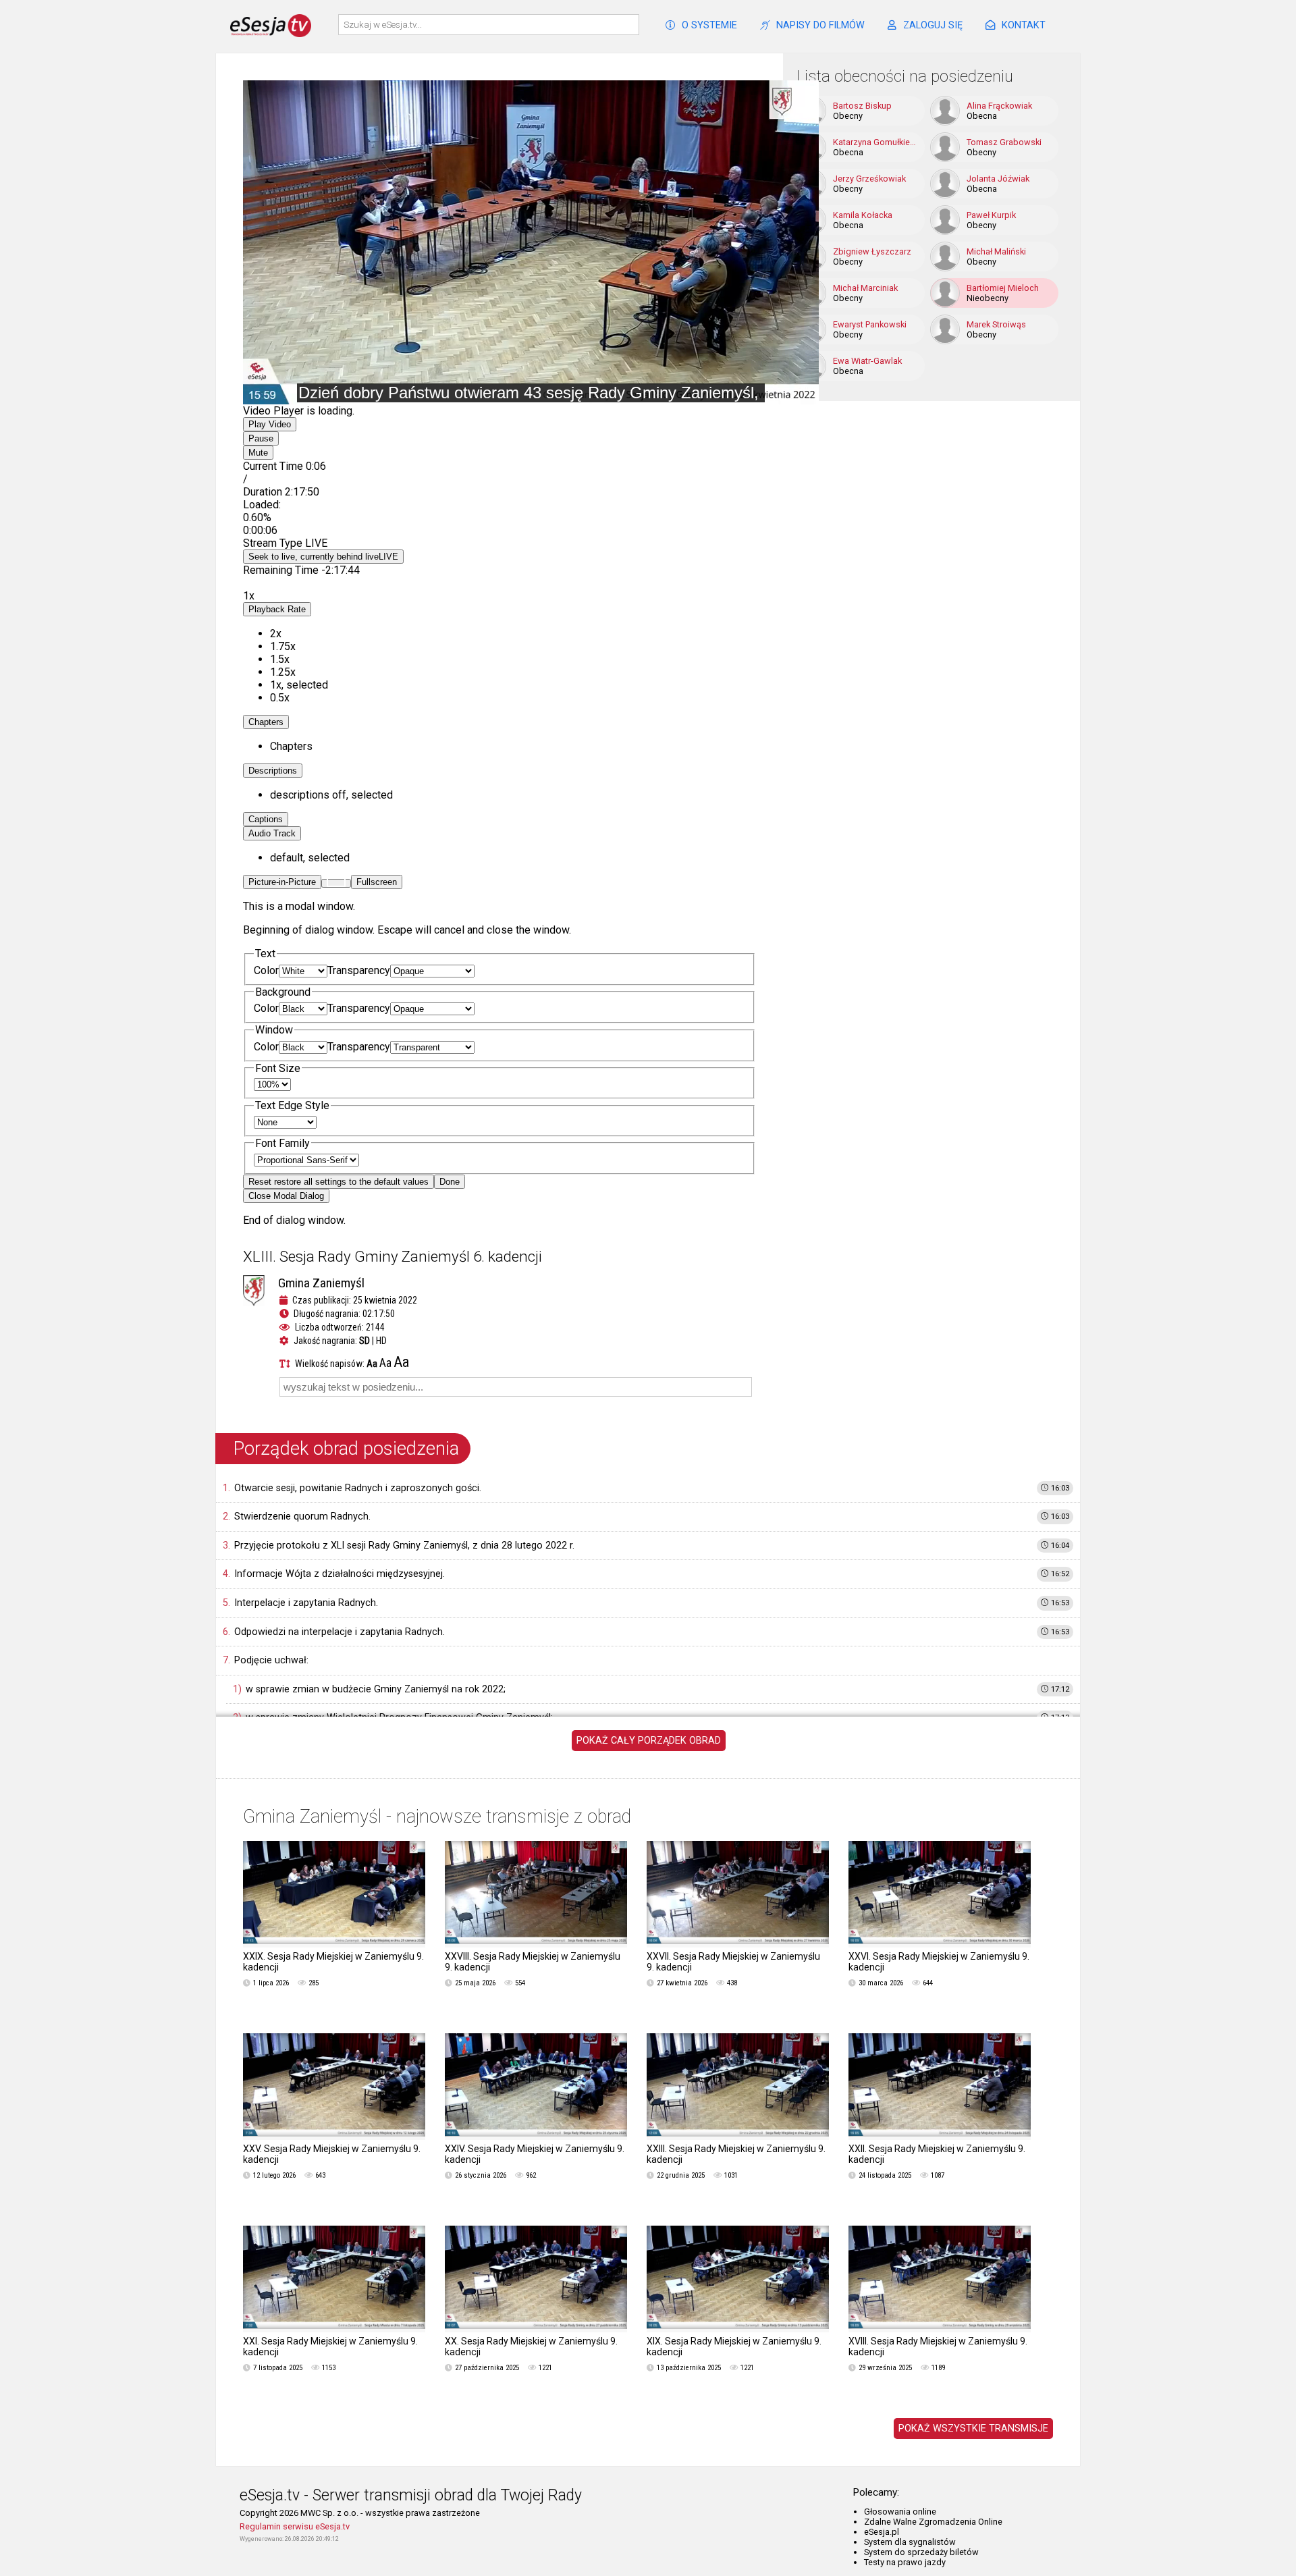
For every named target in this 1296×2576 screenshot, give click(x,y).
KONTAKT (1024, 25)
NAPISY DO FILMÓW (820, 25)
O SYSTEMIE (709, 25)
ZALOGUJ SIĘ (933, 25)
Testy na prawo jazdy (905, 2562)
